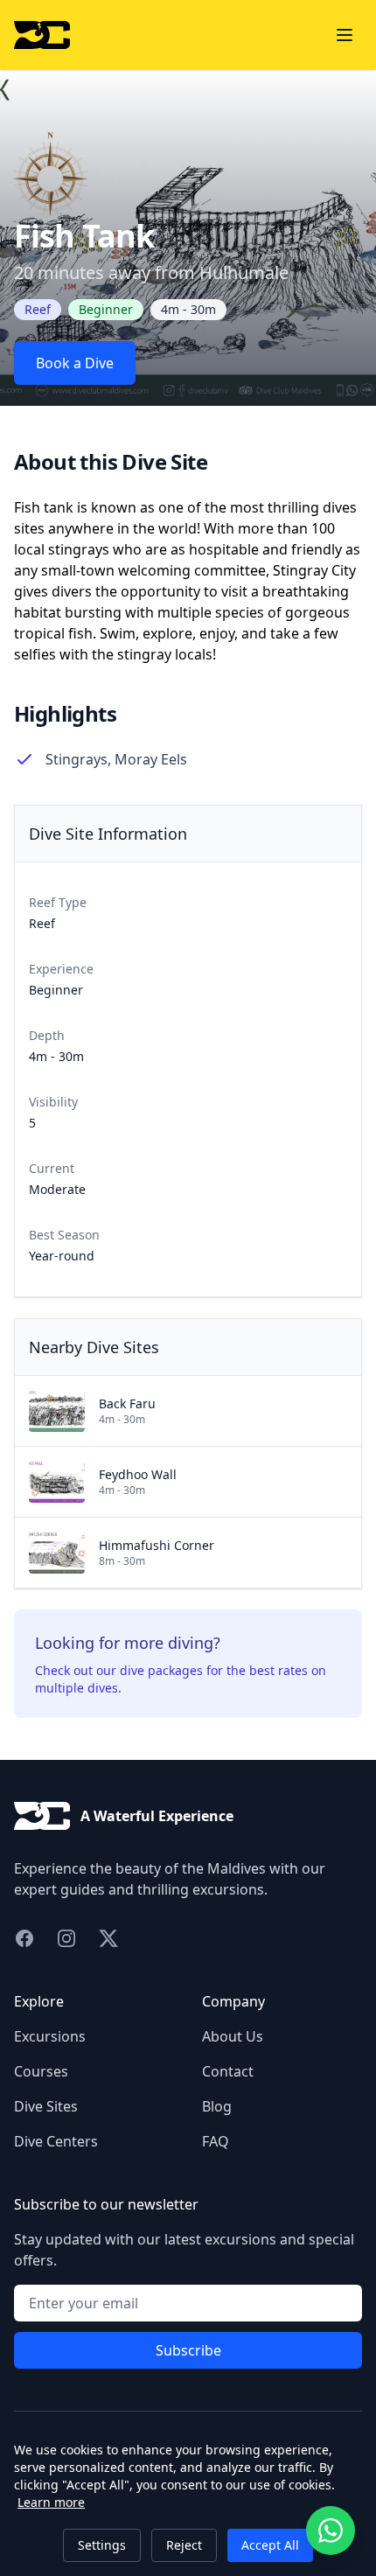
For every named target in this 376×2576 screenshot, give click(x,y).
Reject (184, 2545)
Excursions (50, 2036)
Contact (228, 2071)
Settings (102, 2545)
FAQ (216, 2141)
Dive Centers (56, 2141)
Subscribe (188, 2350)
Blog (217, 2106)
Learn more (51, 2502)
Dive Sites (46, 2106)
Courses (41, 2071)
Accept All (270, 2545)
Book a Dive (75, 363)
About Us (233, 2036)
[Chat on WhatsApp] (331, 2531)
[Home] (42, 35)
